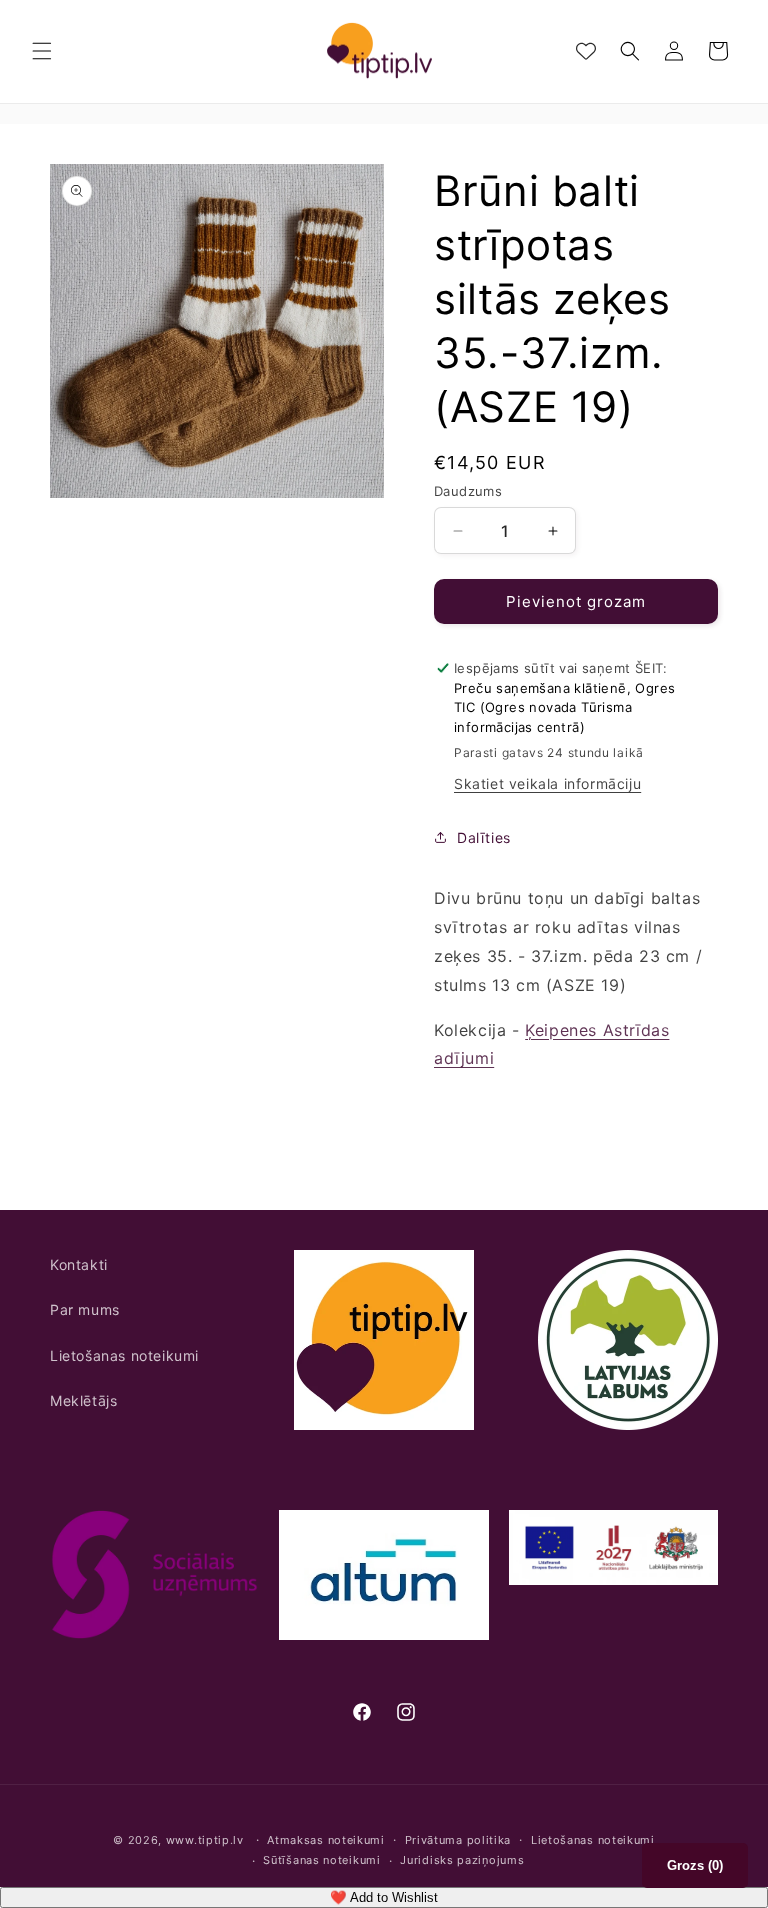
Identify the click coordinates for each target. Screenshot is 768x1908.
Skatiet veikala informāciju (547, 783)
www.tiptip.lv (205, 1840)
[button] (42, 51)
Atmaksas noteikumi (326, 1840)
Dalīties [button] (484, 837)
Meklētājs (83, 1400)
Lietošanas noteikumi (124, 1355)
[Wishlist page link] (586, 51)
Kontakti (79, 1264)
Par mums (85, 1309)
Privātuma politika (458, 1840)
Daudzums (468, 491)
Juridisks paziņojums (462, 1860)
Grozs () (695, 1865)
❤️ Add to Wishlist (384, 1897)
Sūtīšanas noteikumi (321, 1860)
